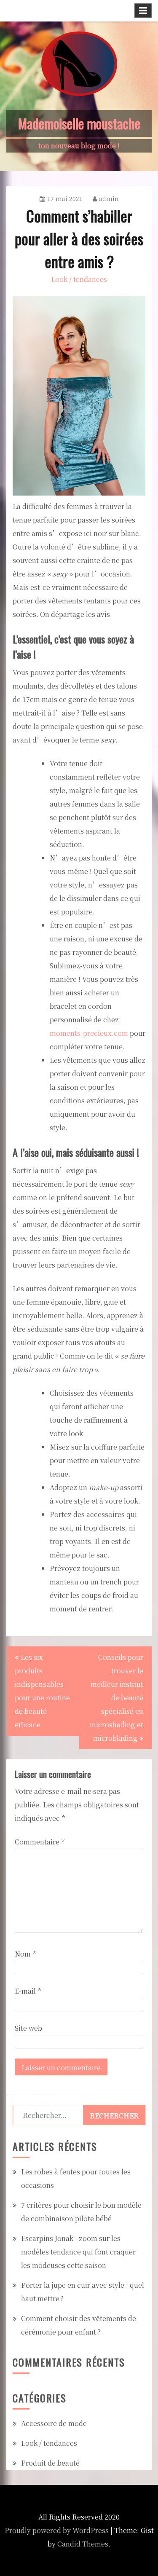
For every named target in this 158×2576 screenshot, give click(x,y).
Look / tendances (79, 279)
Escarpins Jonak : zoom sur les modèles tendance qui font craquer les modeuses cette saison (78, 2252)
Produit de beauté (50, 2463)
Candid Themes (83, 2544)
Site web (28, 2028)
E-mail (28, 1991)
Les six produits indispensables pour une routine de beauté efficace (42, 1691)
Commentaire (40, 1842)
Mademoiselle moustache (79, 123)
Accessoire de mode (54, 2423)
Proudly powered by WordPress (57, 2530)
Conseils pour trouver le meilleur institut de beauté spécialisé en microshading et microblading (116, 1698)
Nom (25, 1954)
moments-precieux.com (89, 1033)
